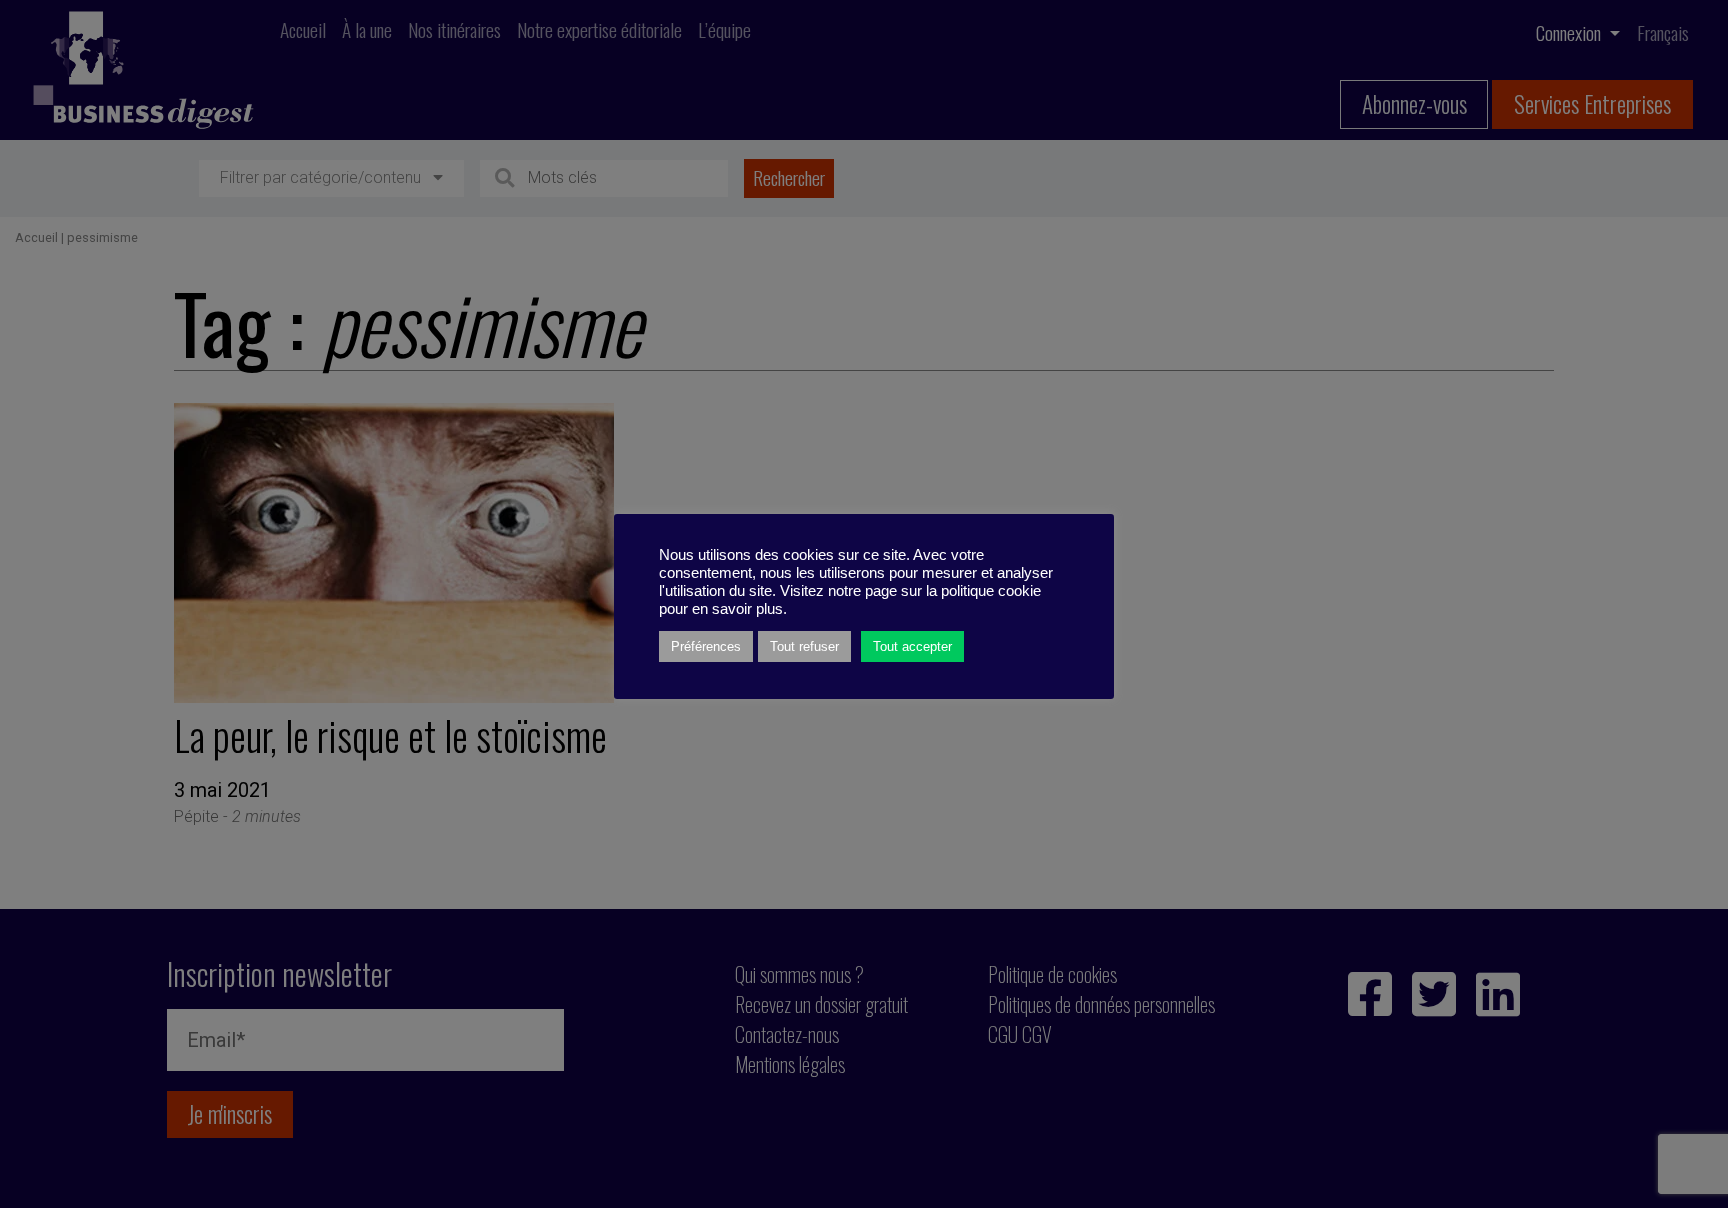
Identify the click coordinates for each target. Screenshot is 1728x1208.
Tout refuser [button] (804, 646)
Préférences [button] (706, 646)
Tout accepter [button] (912, 646)
